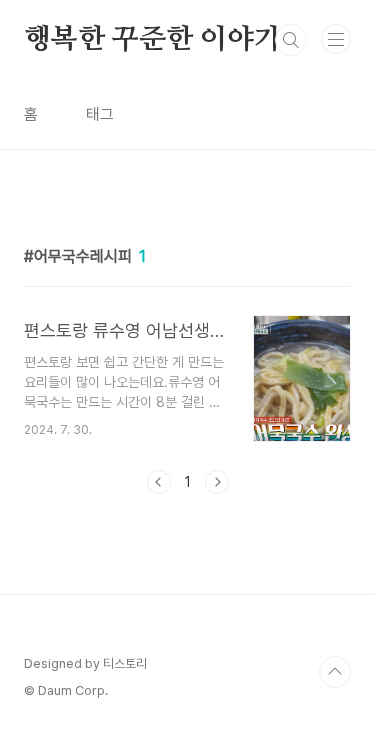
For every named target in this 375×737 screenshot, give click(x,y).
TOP (335, 672)
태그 (100, 114)
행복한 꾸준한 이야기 (152, 40)
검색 (291, 40)
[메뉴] (336, 39)
